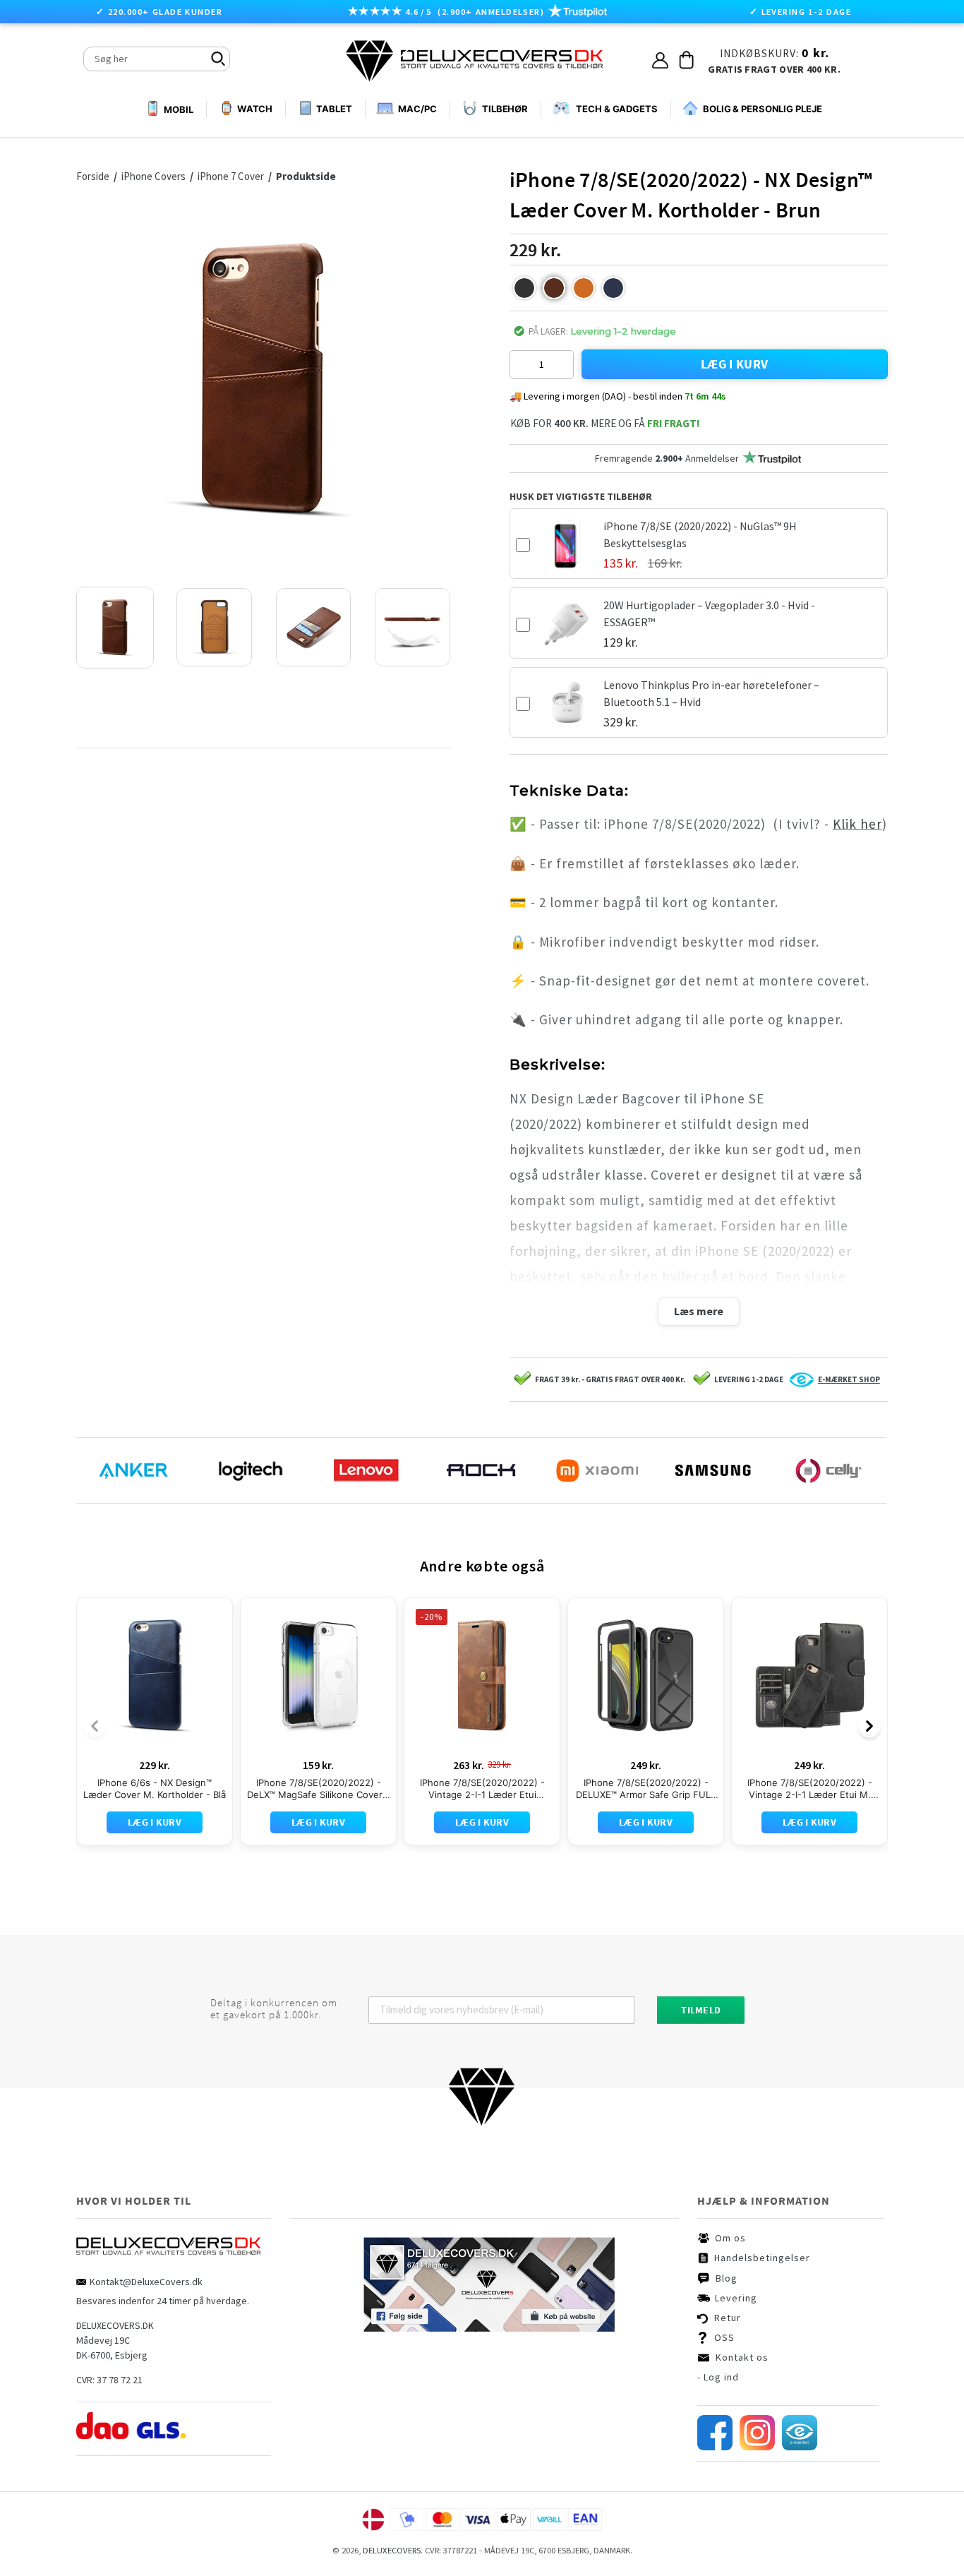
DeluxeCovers (392, 2550)
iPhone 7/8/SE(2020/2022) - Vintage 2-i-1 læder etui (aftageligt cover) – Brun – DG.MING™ (482, 1789)
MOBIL (178, 109)
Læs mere (699, 1311)
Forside (93, 176)
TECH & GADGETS (617, 109)
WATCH (255, 109)
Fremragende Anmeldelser (667, 458)
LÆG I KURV (735, 364)
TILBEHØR (505, 109)
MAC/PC (417, 109)
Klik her (857, 824)
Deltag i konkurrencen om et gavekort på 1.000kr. (274, 2009)
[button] (524, 288)
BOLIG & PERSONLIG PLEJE (763, 109)
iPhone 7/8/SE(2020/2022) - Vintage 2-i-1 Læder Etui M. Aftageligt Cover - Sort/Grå (810, 1789)
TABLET (334, 109)
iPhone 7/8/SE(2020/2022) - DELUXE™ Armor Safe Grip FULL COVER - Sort (646, 1789)
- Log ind (718, 2377)
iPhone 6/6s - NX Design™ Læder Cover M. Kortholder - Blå (155, 1789)
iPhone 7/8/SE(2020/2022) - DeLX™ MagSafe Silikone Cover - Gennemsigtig (318, 1789)
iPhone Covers (155, 176)
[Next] (869, 1726)
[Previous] (95, 1726)
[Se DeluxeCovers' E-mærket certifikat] (800, 2447)
